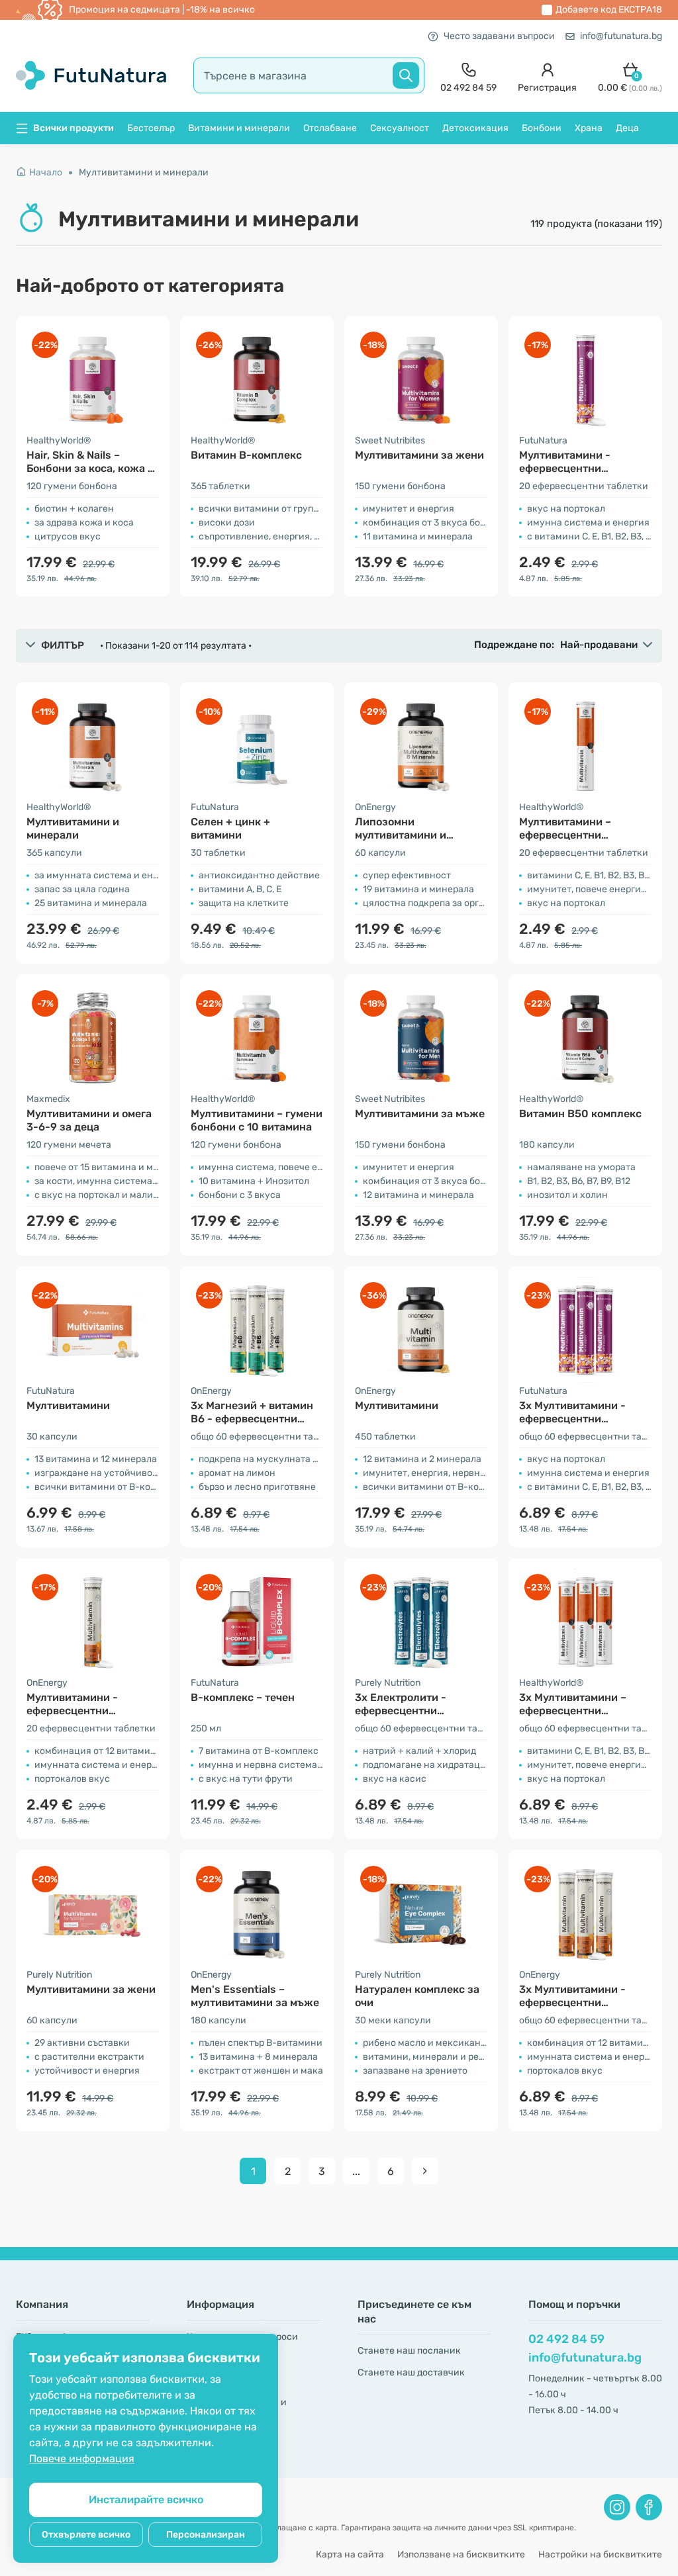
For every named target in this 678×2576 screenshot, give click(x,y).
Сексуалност (400, 128)
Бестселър (151, 128)
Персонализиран (206, 2535)
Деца (627, 128)
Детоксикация (475, 128)
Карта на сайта (350, 2554)
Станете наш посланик (409, 2351)
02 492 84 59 (566, 2339)
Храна (589, 128)
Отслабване (330, 128)
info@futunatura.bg (621, 36)
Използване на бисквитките (461, 2554)
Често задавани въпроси (499, 36)
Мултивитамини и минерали (144, 172)
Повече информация (82, 2459)
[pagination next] (425, 2171)
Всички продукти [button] (73, 128)
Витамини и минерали (239, 128)
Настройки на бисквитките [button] (600, 2554)
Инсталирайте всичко (146, 2500)
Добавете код (609, 10)
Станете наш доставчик (411, 2372)
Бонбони (542, 128)
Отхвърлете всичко (86, 2535)
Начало (46, 172)
